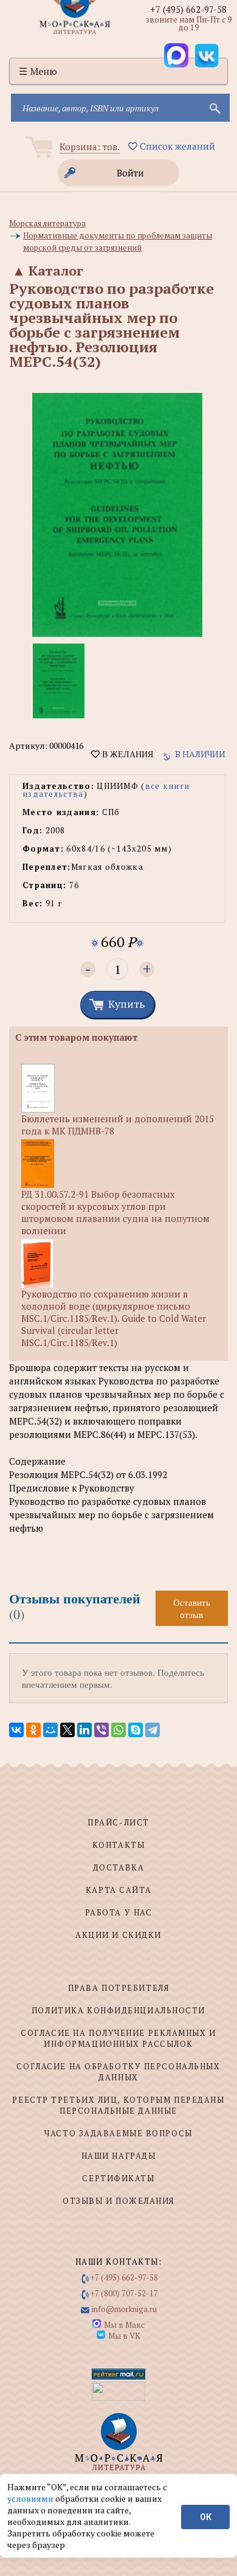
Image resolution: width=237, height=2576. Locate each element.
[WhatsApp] (118, 1730)
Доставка (118, 1867)
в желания (126, 754)
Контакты (118, 1845)
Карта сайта (118, 1890)
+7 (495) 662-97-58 (188, 9)
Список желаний (176, 146)
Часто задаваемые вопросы (118, 2133)
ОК (206, 2517)
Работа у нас (119, 1912)
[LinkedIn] (84, 1730)
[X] (67, 1730)
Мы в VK (124, 2336)
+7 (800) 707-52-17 (124, 2293)
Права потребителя (119, 1988)
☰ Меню (38, 71)
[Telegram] (153, 1730)
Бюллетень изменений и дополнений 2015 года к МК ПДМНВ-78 (118, 1125)
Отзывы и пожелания (118, 2201)
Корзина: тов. (90, 147)
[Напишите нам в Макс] (176, 55)
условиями (31, 2498)
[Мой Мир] (50, 1730)
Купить (126, 1004)
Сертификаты (118, 2178)
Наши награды (119, 2156)
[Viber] (101, 1730)
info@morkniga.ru (124, 2309)
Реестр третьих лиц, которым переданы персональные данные (118, 2105)
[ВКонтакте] (16, 1730)
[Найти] (214, 108)
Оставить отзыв (192, 1608)
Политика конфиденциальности (118, 2010)
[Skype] (136, 1730)
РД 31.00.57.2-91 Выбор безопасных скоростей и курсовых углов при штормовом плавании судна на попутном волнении (115, 1212)
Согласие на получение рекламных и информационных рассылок (118, 2038)
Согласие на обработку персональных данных (118, 2072)
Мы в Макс (124, 2325)
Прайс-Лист (118, 1822)
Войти (130, 173)
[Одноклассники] (33, 1730)
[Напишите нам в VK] (207, 55)
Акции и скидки (118, 1935)
